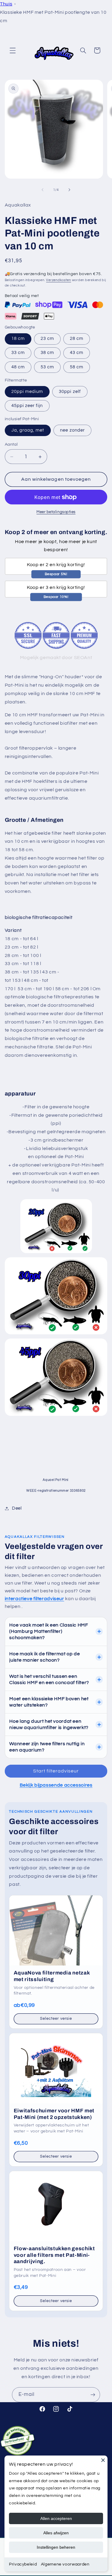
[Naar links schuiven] (42, 190)
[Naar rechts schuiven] (70, 190)
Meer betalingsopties (56, 512)
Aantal (11, 444)
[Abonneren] (93, 2395)
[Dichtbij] (103, 2460)
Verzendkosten (59, 280)
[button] (13, 50)
